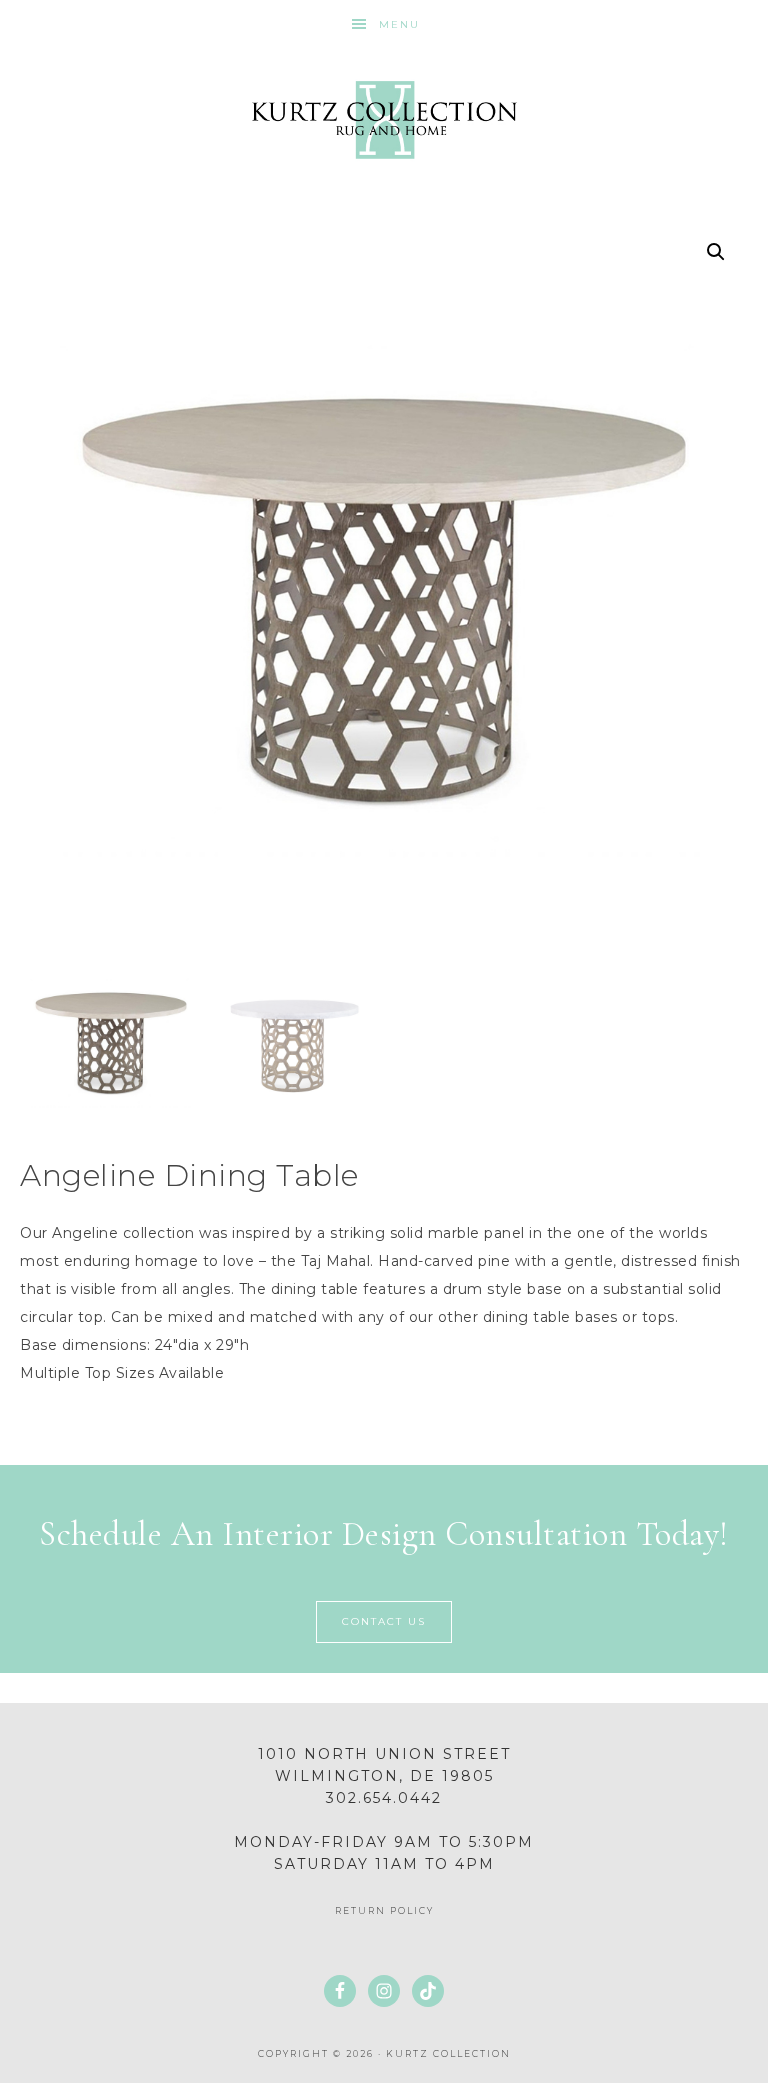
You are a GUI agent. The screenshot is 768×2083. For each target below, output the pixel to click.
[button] (716, 252)
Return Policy (384, 1910)
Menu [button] (399, 24)
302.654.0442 (384, 1798)
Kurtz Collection (383, 120)
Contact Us (384, 1621)
